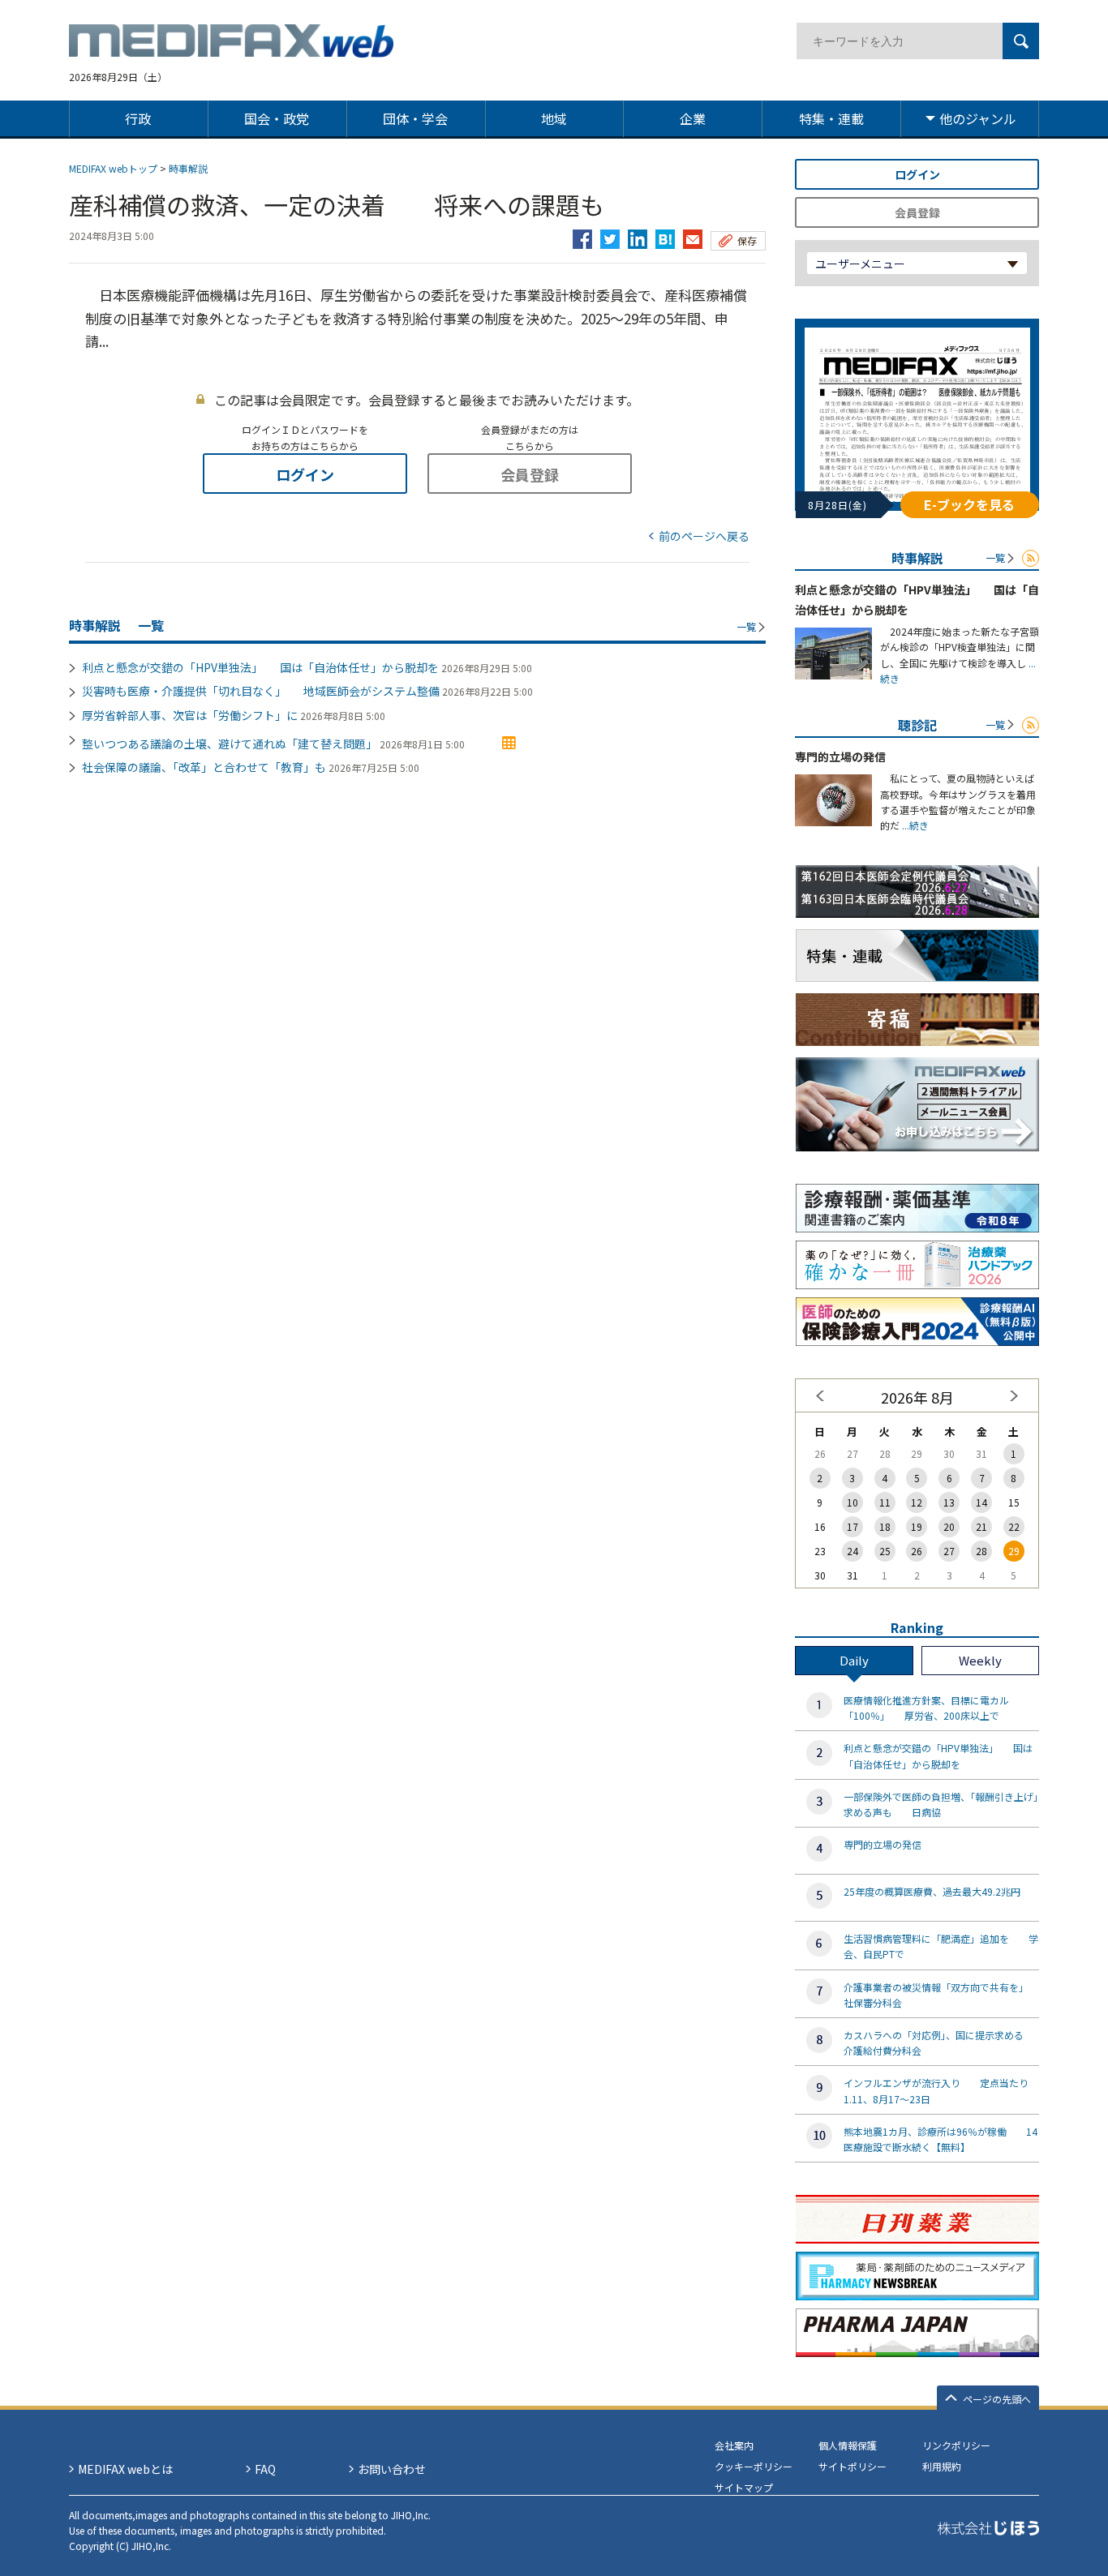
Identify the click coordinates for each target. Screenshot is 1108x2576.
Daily (854, 1660)
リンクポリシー (956, 2445)
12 (917, 1502)
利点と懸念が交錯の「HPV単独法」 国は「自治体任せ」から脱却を (260, 667)
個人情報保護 (848, 2445)
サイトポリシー (852, 2466)
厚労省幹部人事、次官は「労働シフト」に (190, 715)
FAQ (265, 2469)
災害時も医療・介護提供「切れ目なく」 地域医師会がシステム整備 (261, 691)
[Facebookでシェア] (582, 235)
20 (949, 1526)
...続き (914, 825)
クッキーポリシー (754, 2466)
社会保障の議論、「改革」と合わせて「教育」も (204, 767)
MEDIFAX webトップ (113, 168)
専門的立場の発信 (840, 757)
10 (852, 1502)
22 (1014, 1526)
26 (917, 1551)
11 (885, 1502)
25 (885, 1551)
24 (852, 1551)
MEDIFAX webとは (125, 2469)
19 (917, 1526)
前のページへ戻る (704, 536)
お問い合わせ (392, 2469)
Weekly (980, 1660)
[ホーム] (231, 48)
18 (885, 1526)
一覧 (746, 626)
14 (981, 1502)
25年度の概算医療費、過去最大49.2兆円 (932, 1891)
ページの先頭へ (997, 2399)
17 (852, 1526)
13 (949, 1502)
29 (1014, 1551)
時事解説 (188, 168)
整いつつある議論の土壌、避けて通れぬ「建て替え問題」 (230, 744)
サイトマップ (744, 2487)
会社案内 (734, 2445)
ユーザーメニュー (860, 264)
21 (981, 1526)
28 (981, 1551)
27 (949, 1551)
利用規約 (942, 2466)
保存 (747, 240)
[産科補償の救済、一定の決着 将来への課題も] (665, 235)
